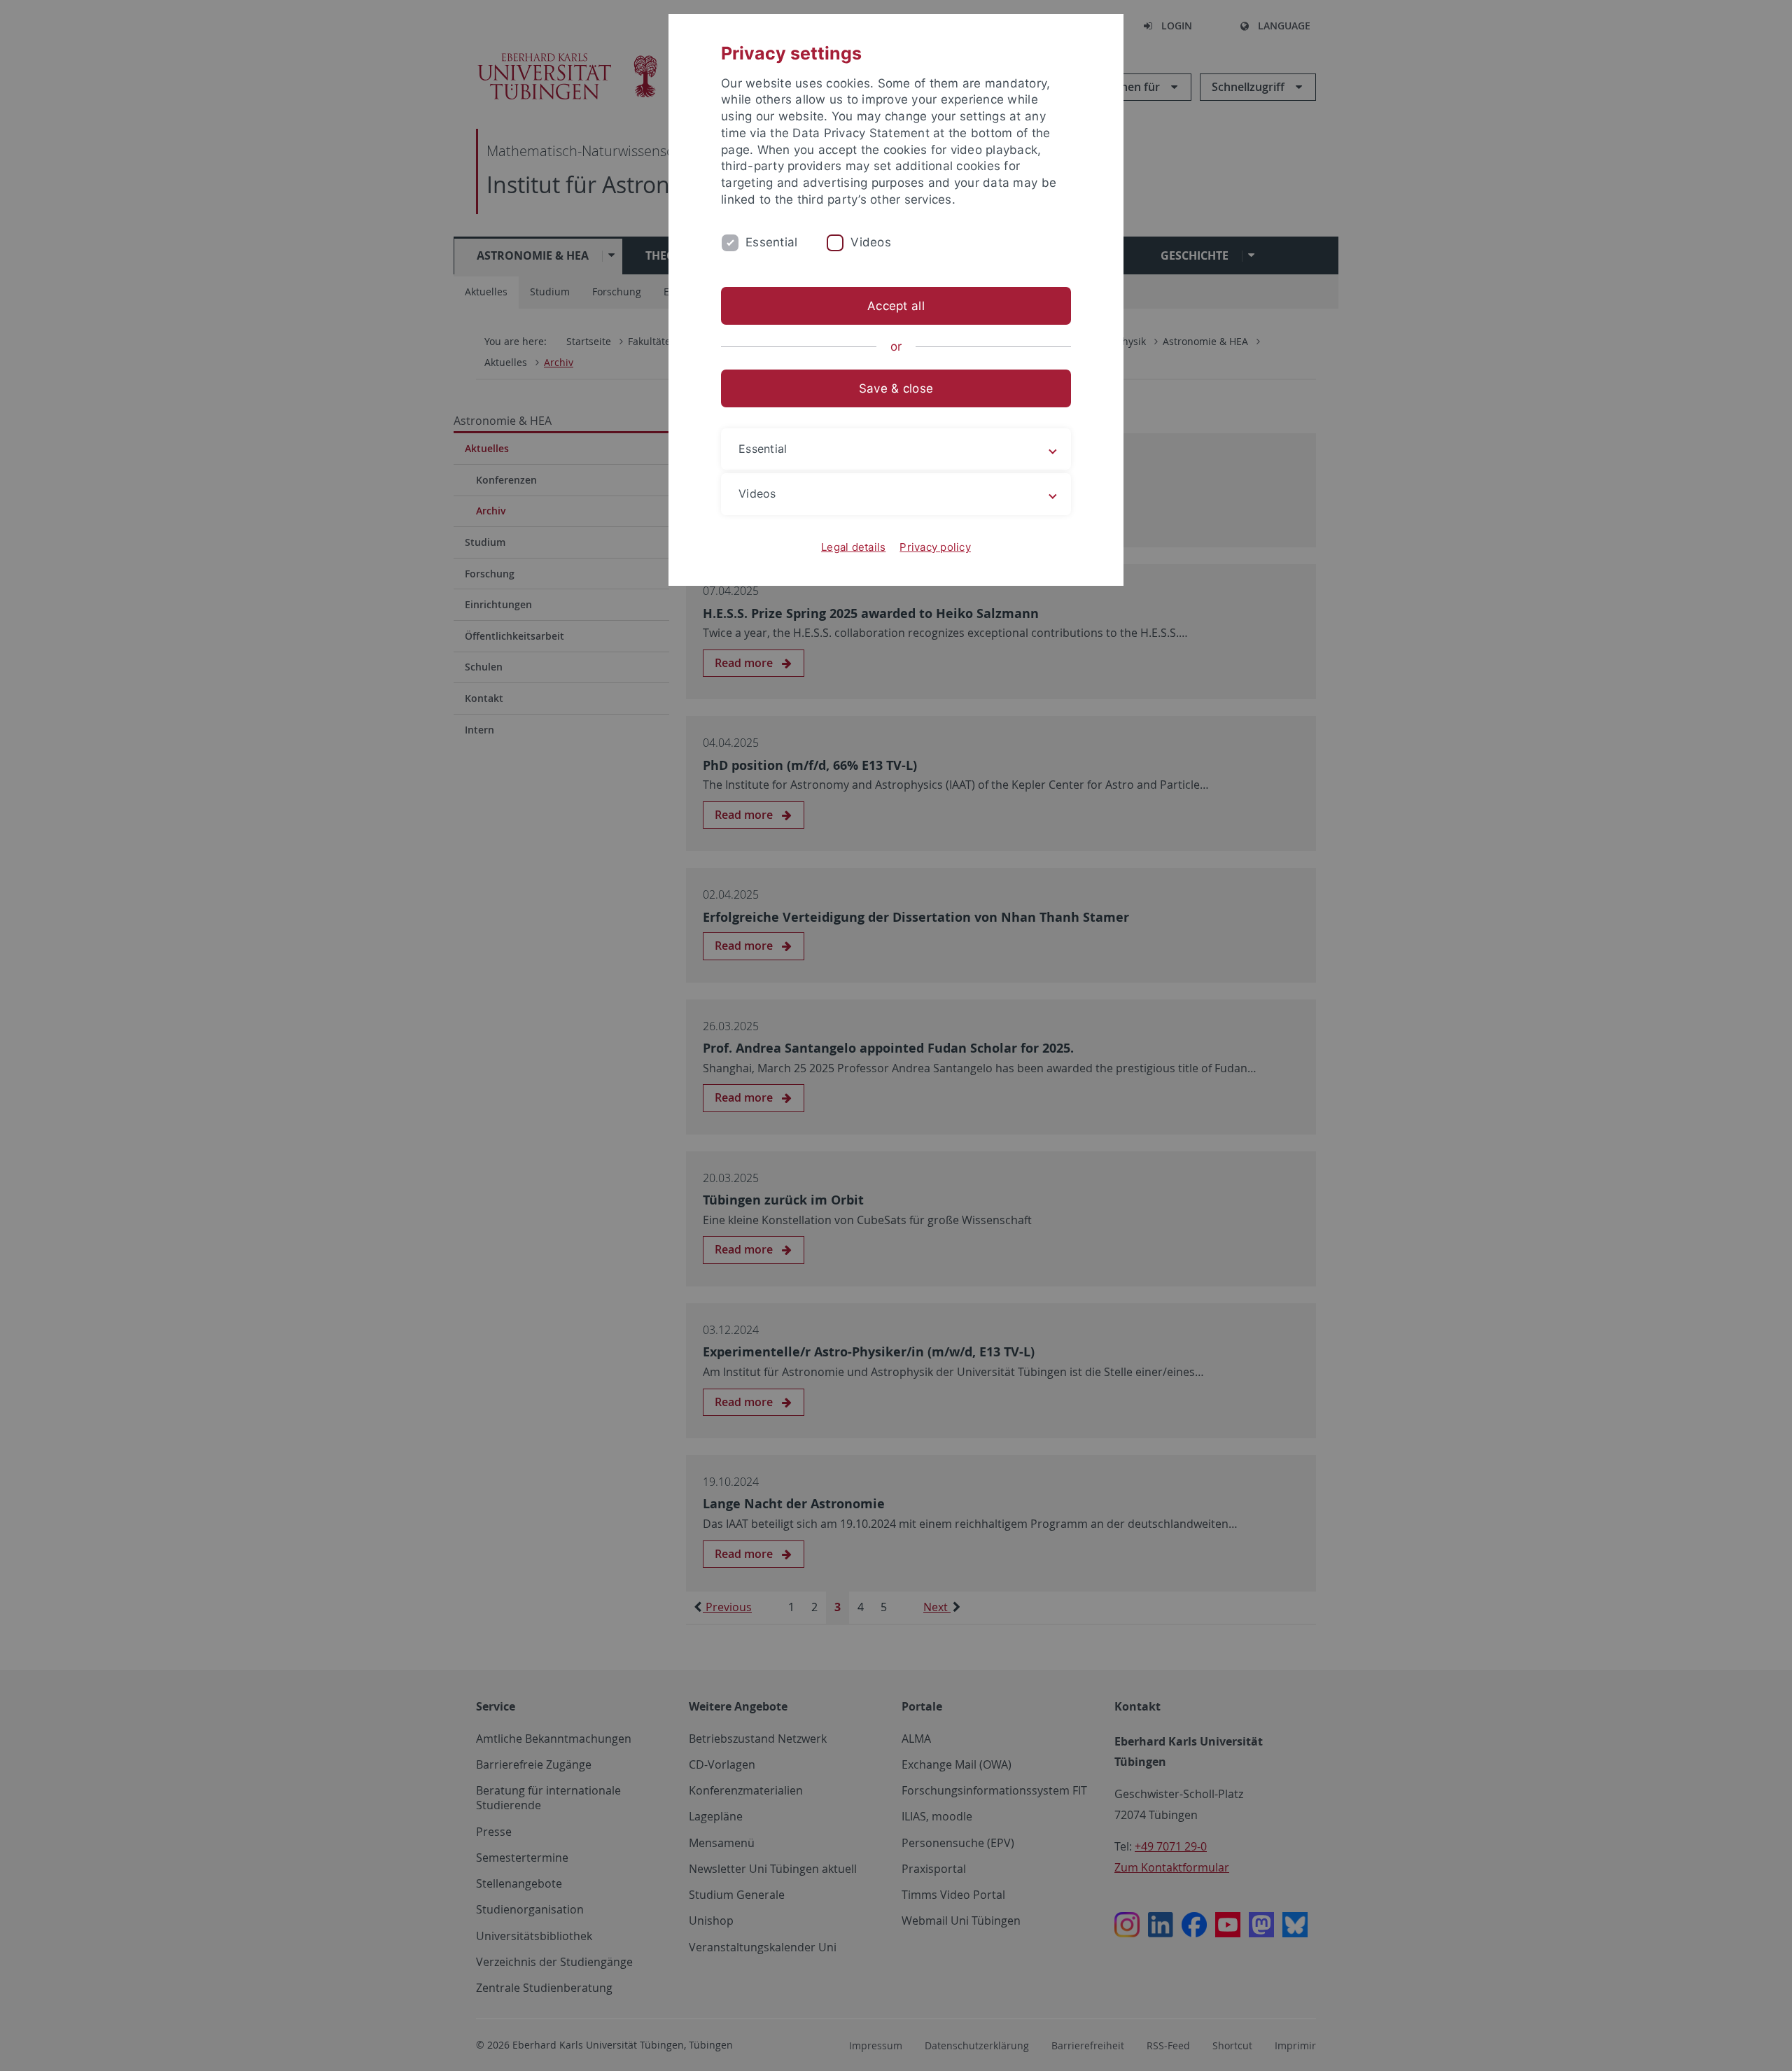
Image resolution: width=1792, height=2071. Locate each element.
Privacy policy (935, 547)
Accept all (896, 306)
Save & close (896, 388)
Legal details (853, 547)
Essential (771, 242)
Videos (871, 242)
